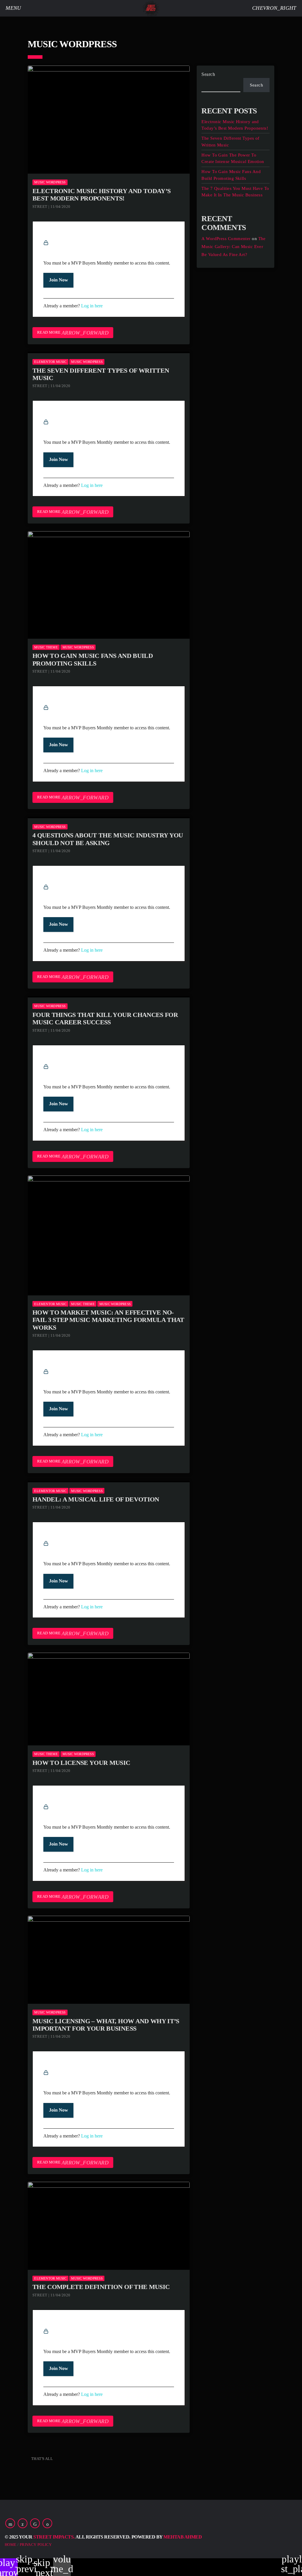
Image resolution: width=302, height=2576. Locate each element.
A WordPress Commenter (226, 239)
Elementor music (50, 362)
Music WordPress (50, 182)
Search (208, 74)
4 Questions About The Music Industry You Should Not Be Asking (108, 839)
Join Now (58, 280)
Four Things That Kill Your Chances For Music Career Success (105, 1018)
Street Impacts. (54, 2537)
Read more (73, 333)
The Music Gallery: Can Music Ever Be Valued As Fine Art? (234, 247)
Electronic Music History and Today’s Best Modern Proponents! (101, 195)
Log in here (92, 306)
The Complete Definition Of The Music (101, 2287)
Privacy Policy (36, 2545)
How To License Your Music (81, 1763)
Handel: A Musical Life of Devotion (96, 1499)
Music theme (46, 647)
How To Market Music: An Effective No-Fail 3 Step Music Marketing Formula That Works (108, 1320)
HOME (11, 2545)
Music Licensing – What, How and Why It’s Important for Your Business (106, 2025)
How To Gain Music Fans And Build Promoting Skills (93, 659)
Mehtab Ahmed (183, 2537)
